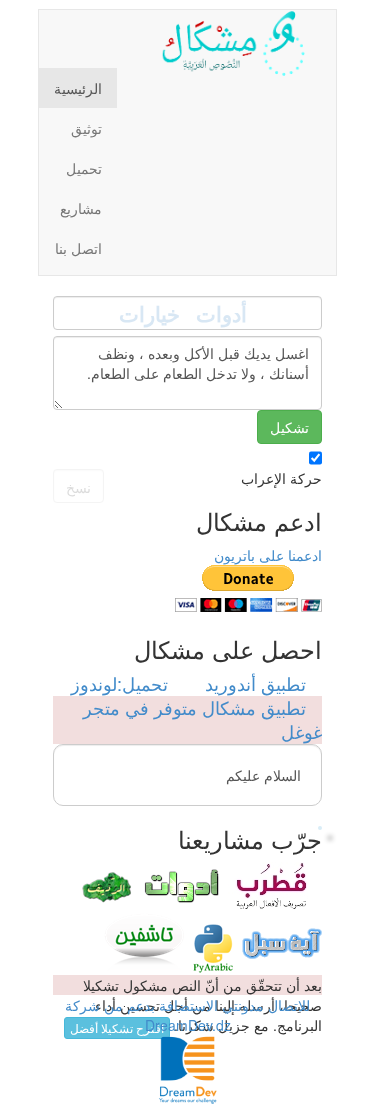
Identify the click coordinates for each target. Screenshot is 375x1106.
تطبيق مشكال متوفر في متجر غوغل (202, 719)
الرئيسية (78, 88)
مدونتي (243, 1005)
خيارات (149, 313)
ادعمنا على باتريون (268, 555)
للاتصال (289, 1005)
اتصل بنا (78, 248)
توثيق (86, 128)
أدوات (221, 313)
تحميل (84, 168)
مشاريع (81, 208)
